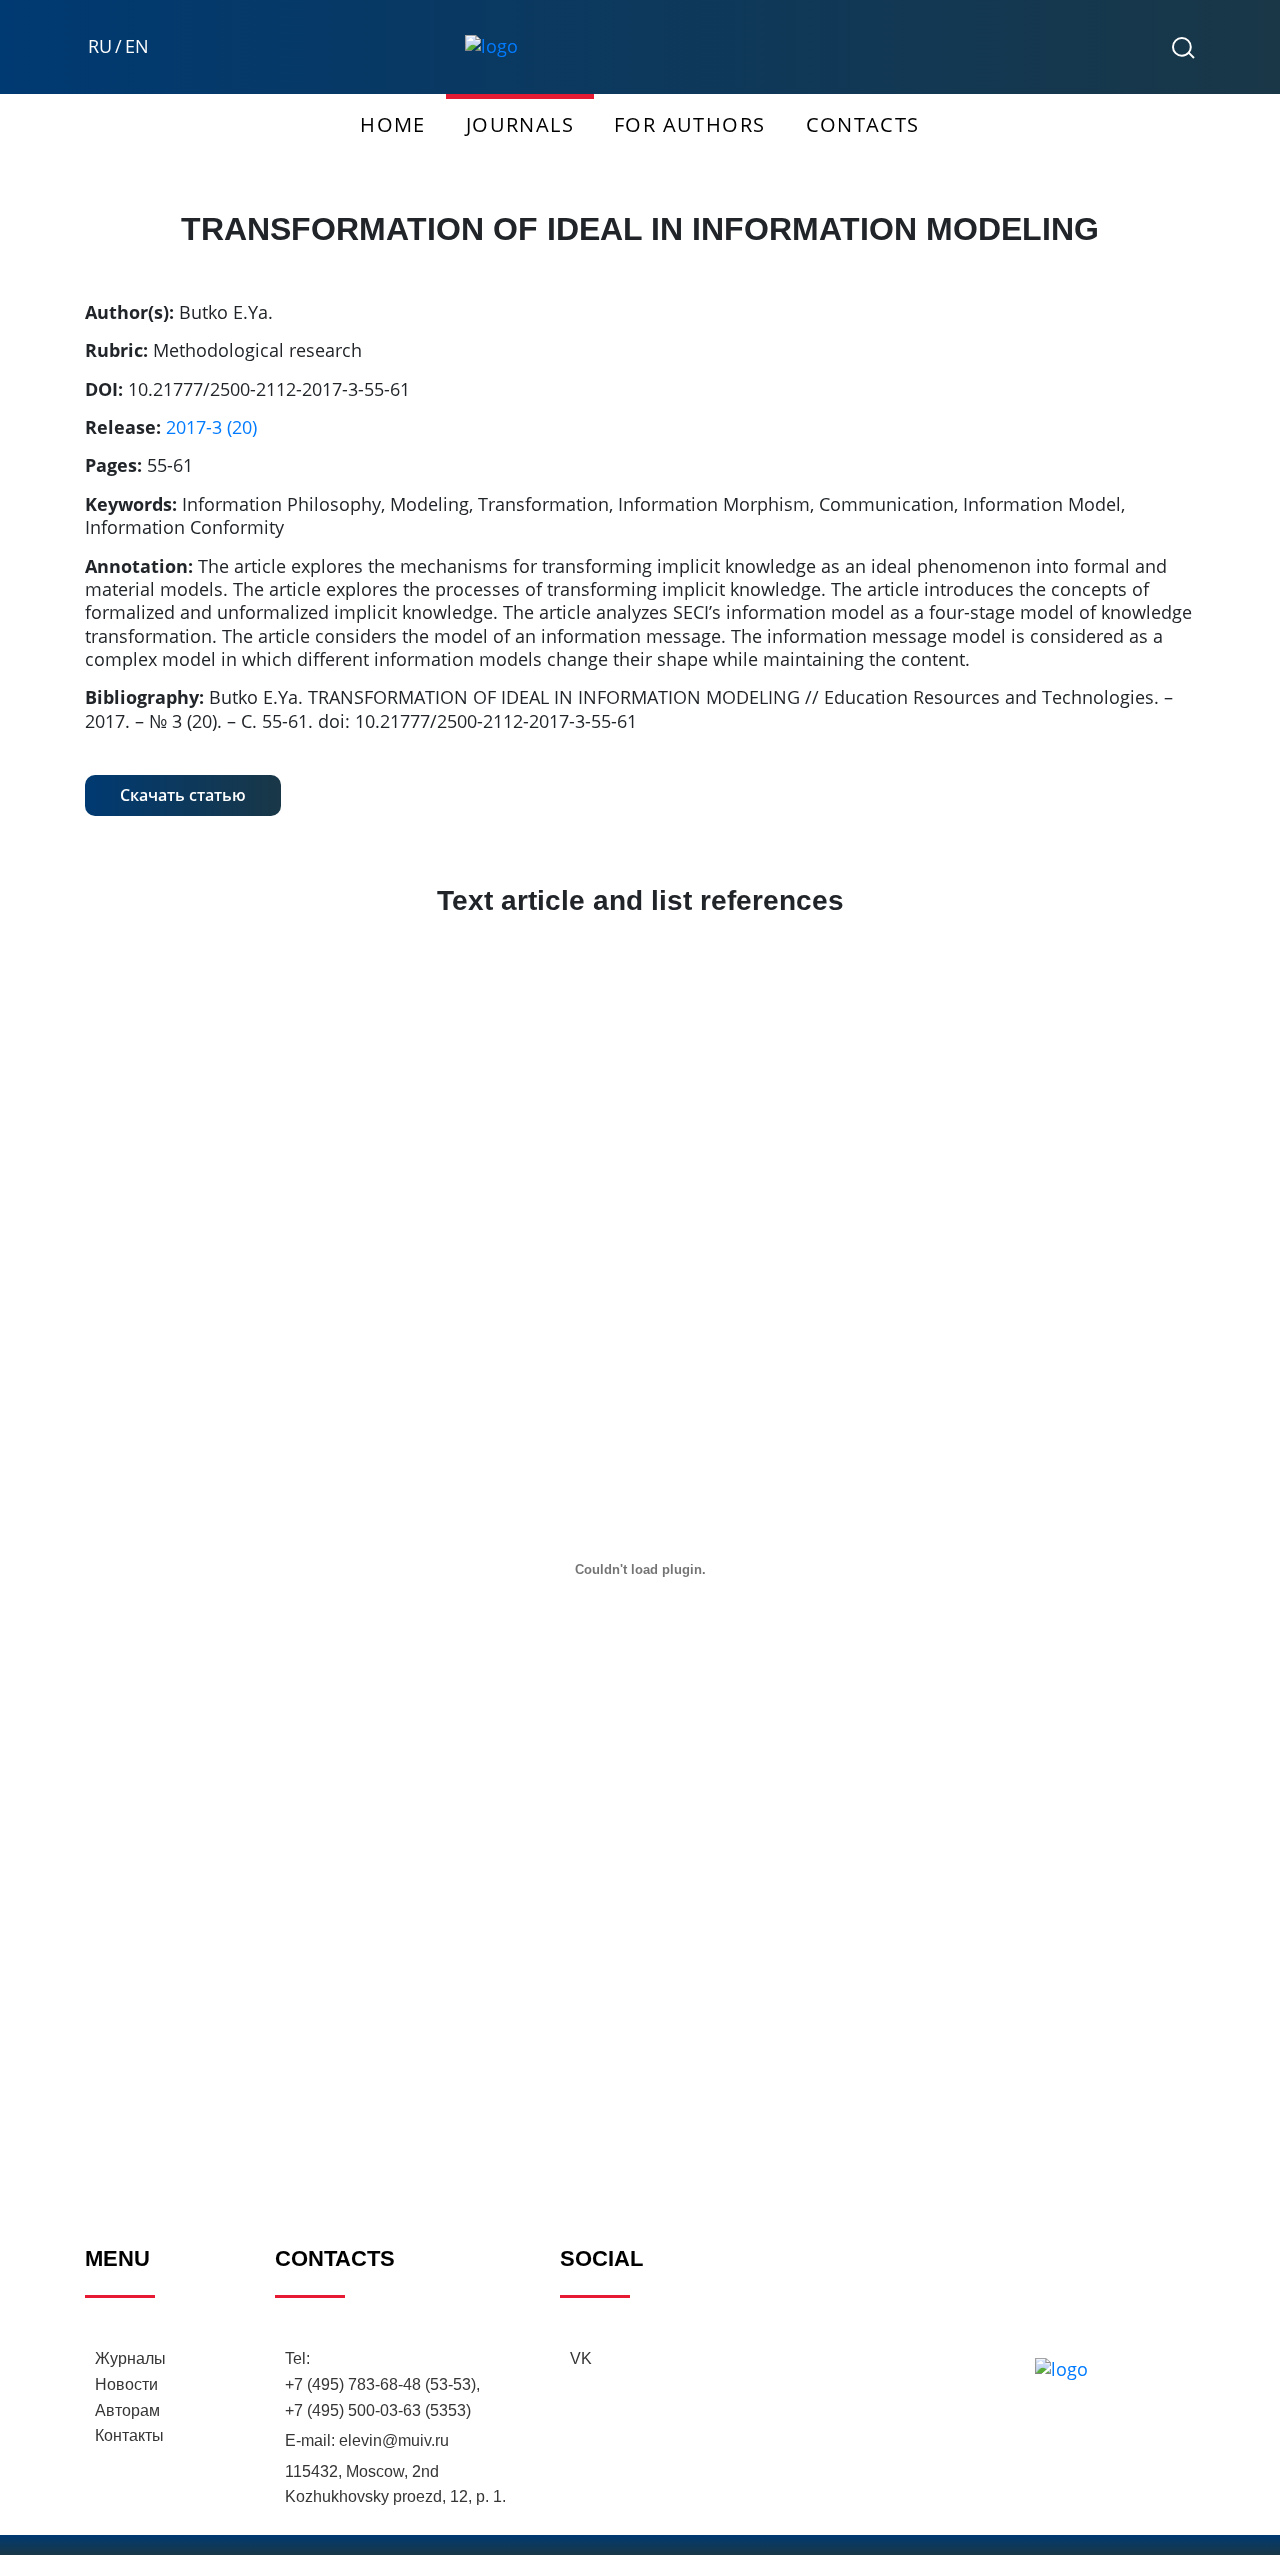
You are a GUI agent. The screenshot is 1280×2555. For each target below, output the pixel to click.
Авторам (127, 2410)
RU (100, 46)
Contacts (863, 124)
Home (393, 124)
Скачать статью (183, 795)
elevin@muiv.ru (394, 2440)
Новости (126, 2384)
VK (581, 2358)
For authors (689, 124)
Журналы (130, 2358)
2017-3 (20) (211, 427)
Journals (520, 124)
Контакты (129, 2435)
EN (137, 46)
